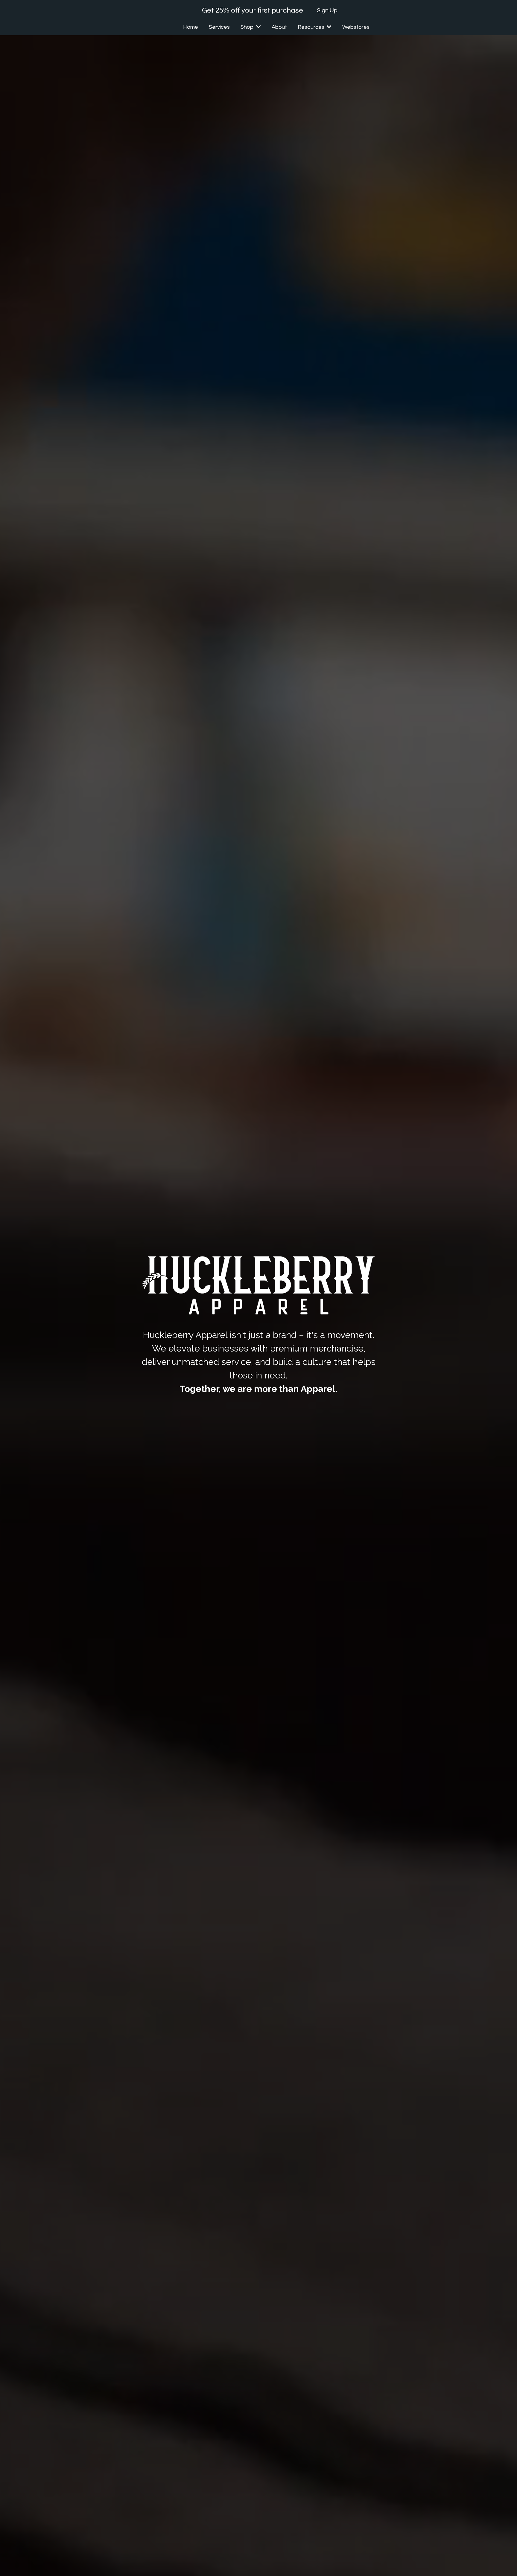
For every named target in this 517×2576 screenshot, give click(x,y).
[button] (258, 27)
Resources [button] (312, 27)
